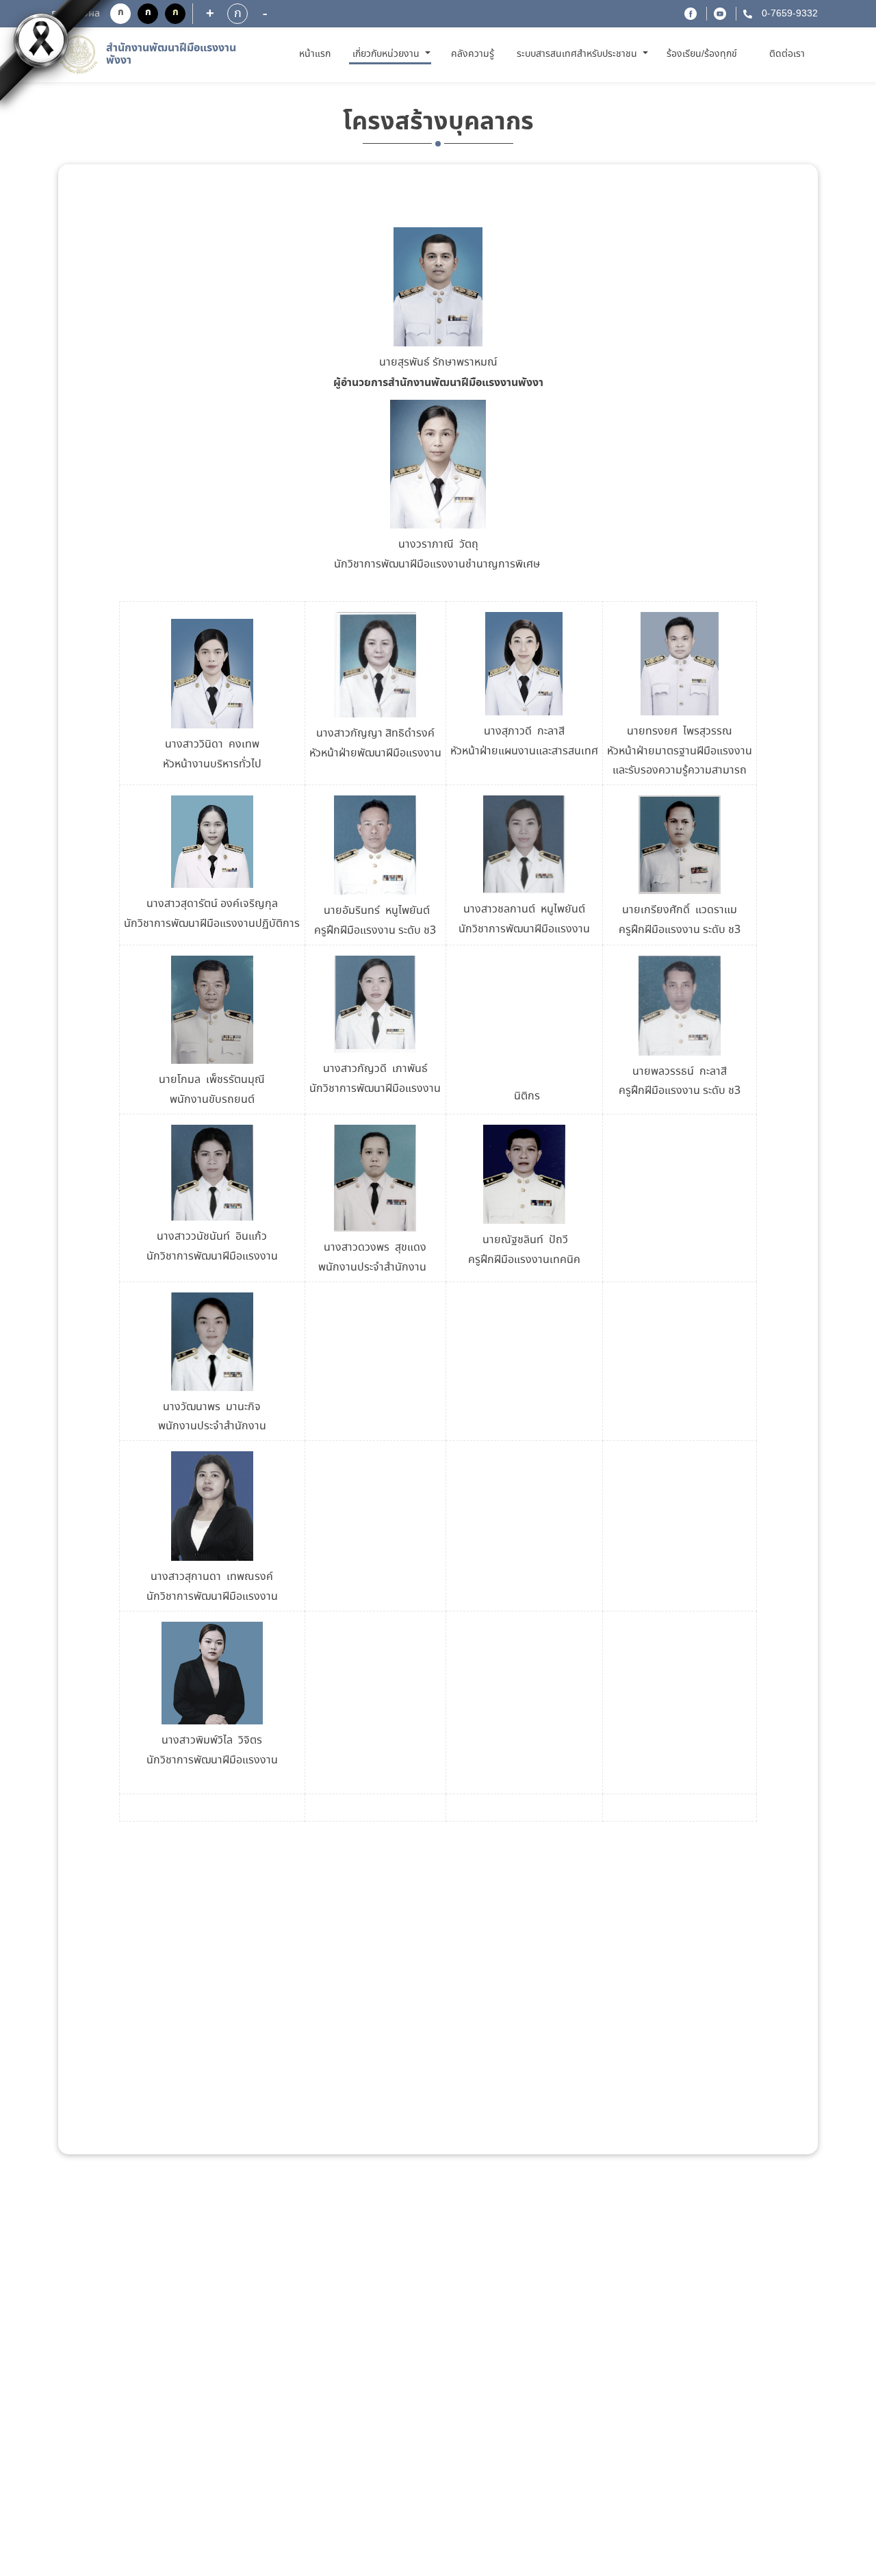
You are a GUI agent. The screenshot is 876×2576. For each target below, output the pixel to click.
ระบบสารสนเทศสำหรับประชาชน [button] (578, 54)
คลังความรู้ (473, 54)
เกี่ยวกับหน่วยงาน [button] (387, 54)
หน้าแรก (317, 54)
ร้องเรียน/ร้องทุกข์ (702, 54)
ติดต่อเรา (787, 54)
